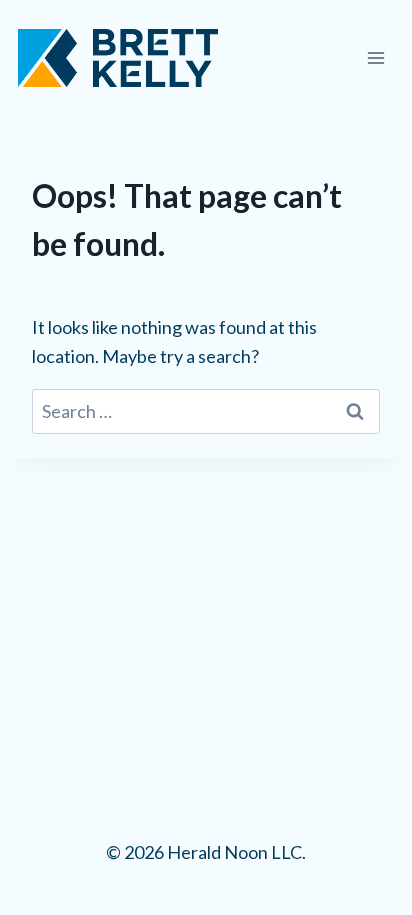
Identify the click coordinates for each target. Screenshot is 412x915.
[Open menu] (375, 57)
